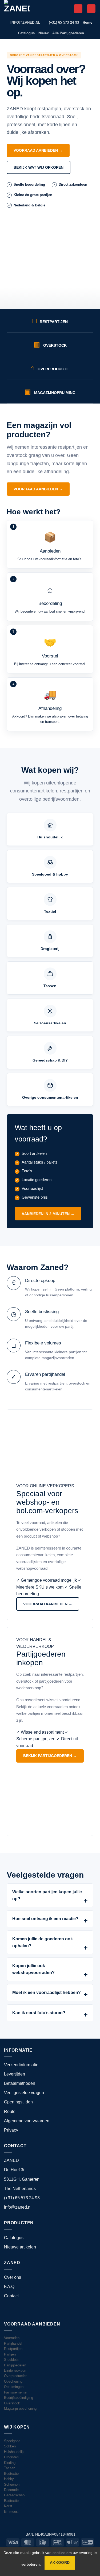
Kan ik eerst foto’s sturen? (39, 2013)
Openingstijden (18, 2102)
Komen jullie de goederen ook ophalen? (43, 1942)
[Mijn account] (78, 9)
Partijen (10, 2354)
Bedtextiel (12, 2474)
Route (10, 2112)
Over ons (13, 2277)
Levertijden (15, 2074)
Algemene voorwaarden (27, 2121)
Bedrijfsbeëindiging (19, 2398)
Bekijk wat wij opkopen (39, 167)
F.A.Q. (10, 2287)
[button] (91, 9)
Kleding (10, 2463)
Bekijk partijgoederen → (50, 1756)
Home (87, 22)
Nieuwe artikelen (20, 2247)
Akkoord (60, 2563)
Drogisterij (12, 2457)
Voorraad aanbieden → (38, 150)
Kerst (8, 2506)
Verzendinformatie (21, 2065)
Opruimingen (14, 2387)
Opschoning (13, 2381)
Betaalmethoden (20, 2083)
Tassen (10, 2468)
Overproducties (16, 2376)
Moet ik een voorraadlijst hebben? (47, 1993)
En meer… (12, 2512)
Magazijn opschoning (20, 2409)
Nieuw (43, 33)
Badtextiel (12, 2501)
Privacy (11, 2130)
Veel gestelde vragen (24, 2093)
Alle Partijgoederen (68, 33)
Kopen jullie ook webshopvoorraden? (33, 1969)
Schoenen (12, 2484)
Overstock (12, 2403)
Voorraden (12, 2338)
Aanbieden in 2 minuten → (48, 1214)
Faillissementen (16, 2392)
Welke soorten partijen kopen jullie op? (47, 1895)
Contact (11, 2296)
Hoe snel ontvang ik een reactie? (45, 1919)
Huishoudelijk (14, 2452)
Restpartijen (13, 2349)
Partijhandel (13, 2343)
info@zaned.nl (18, 2207)
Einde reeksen (15, 2371)
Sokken (10, 2446)
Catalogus (26, 33)
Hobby (9, 2479)
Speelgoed (12, 2441)
